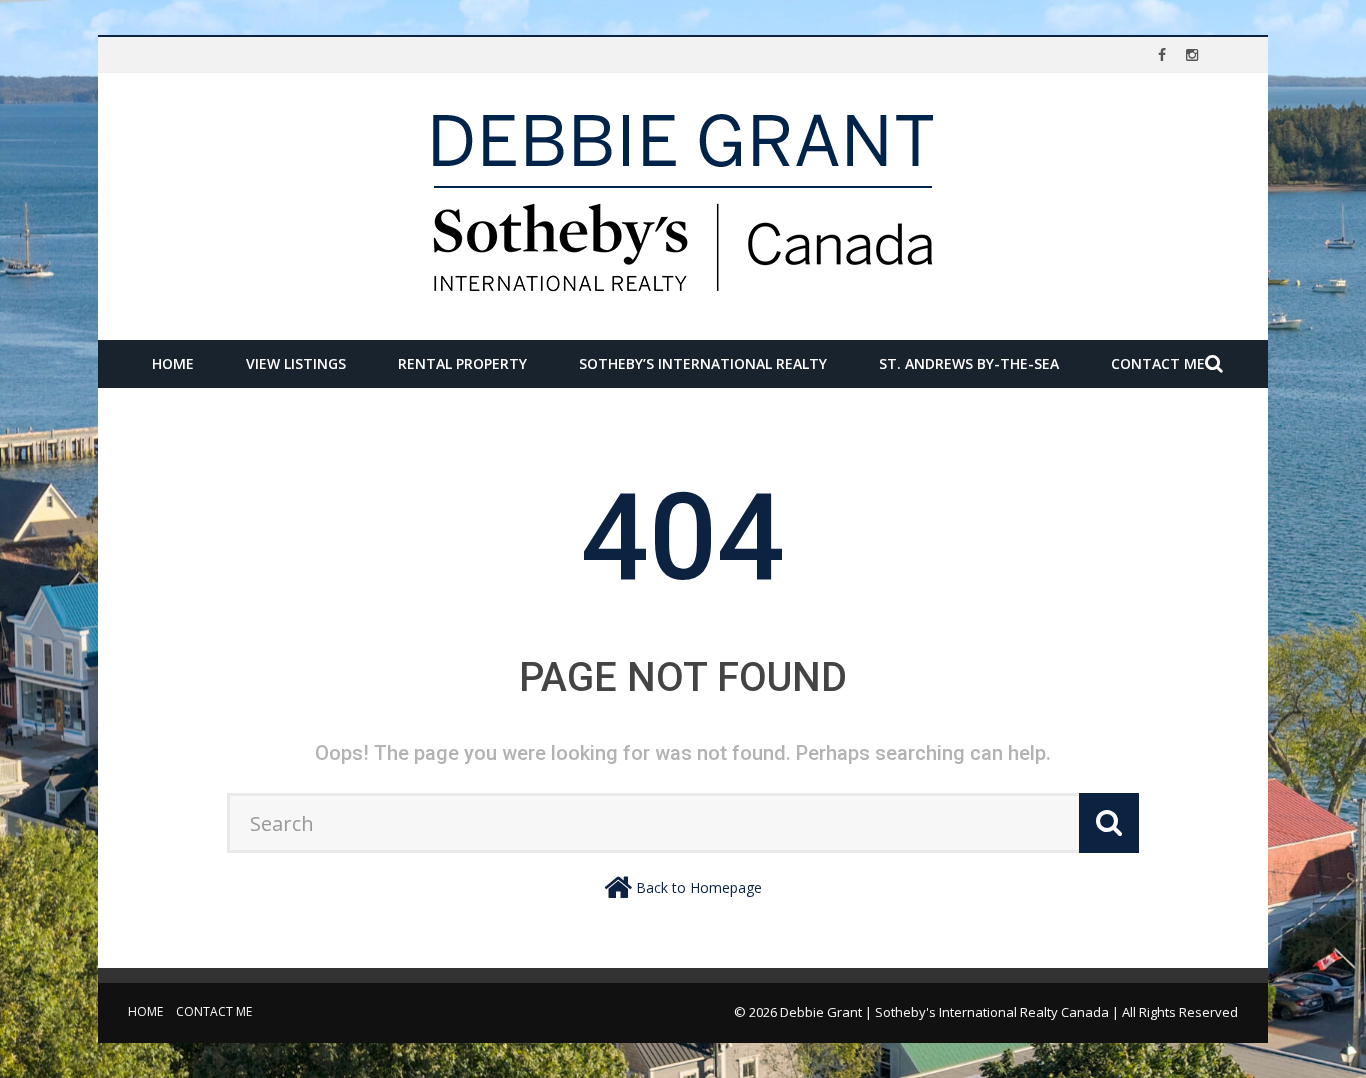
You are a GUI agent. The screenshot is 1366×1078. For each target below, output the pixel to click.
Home (173, 363)
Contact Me (1158, 363)
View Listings (296, 363)
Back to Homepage (699, 887)
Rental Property (462, 363)
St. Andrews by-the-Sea (969, 363)
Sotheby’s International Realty (703, 363)
